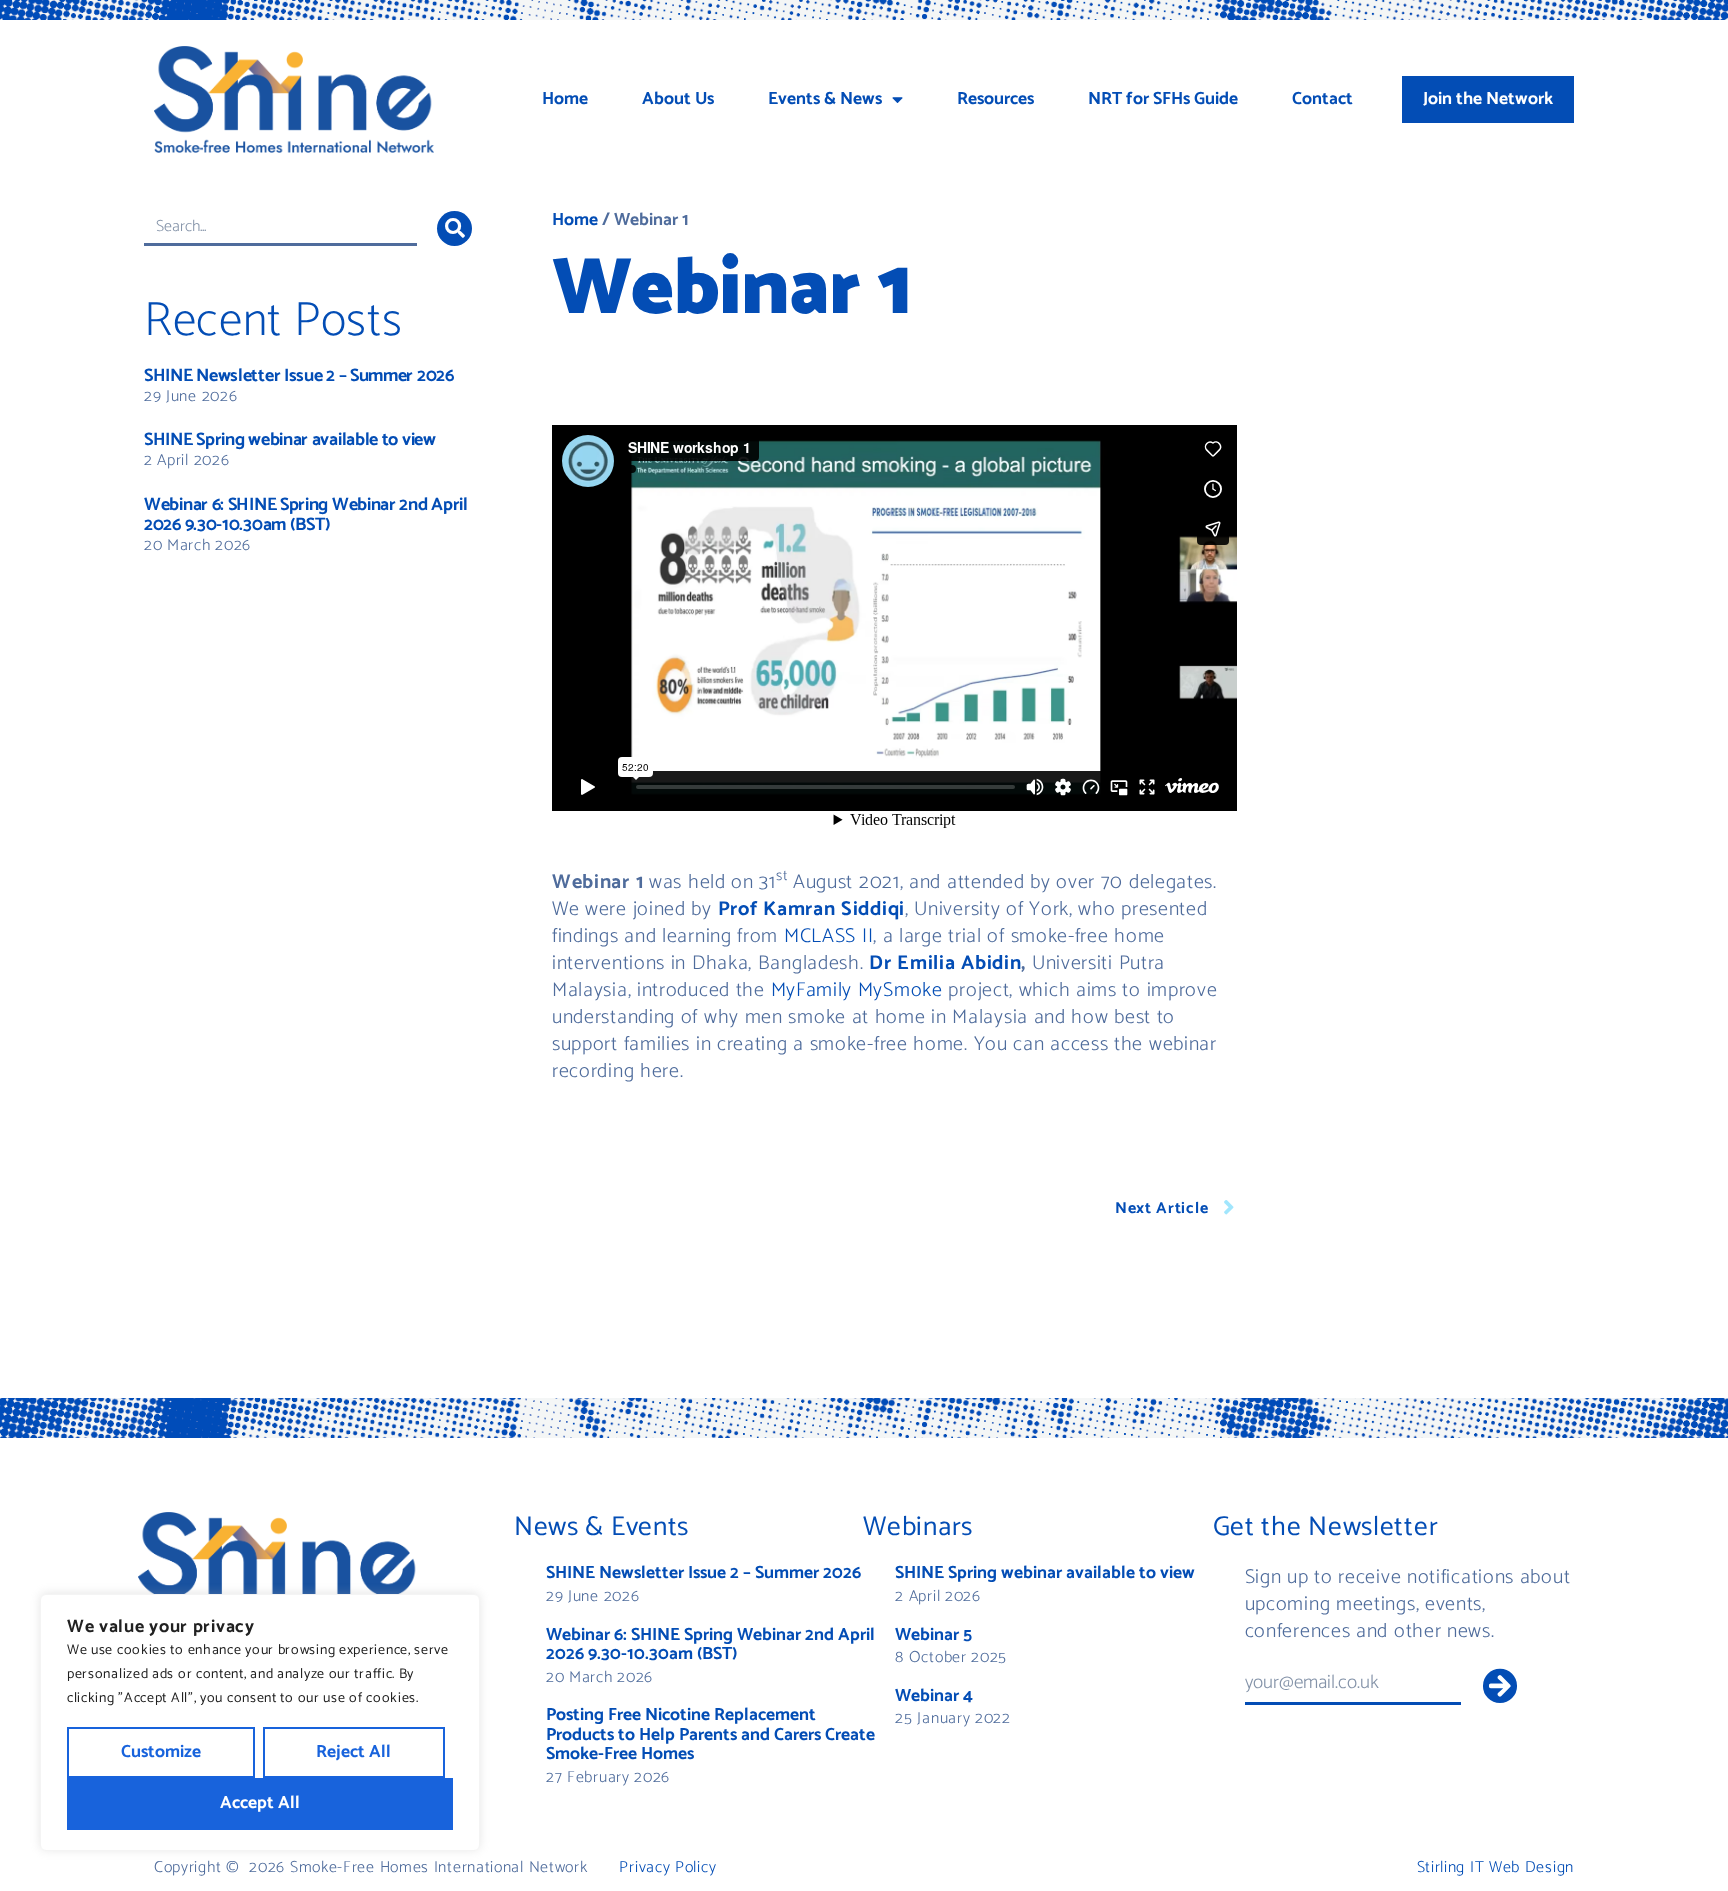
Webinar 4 (934, 1696)
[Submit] (1500, 1685)
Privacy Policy (667, 1867)
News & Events (601, 1527)
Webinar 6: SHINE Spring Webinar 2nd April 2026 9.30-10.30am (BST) (306, 515)
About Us (678, 99)
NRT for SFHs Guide (1163, 99)
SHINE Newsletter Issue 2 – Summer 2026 (299, 376)
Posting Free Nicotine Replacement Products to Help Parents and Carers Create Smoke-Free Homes (710, 1735)
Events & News (825, 99)
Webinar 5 (933, 1635)
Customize (161, 1752)
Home (565, 99)
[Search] (454, 228)
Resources (995, 99)
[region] (260, 1722)
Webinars (918, 1527)
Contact (1322, 99)
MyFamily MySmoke (857, 990)
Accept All (260, 1803)
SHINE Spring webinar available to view (290, 440)
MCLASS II (828, 936)
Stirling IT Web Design (1495, 1867)
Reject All (353, 1752)
